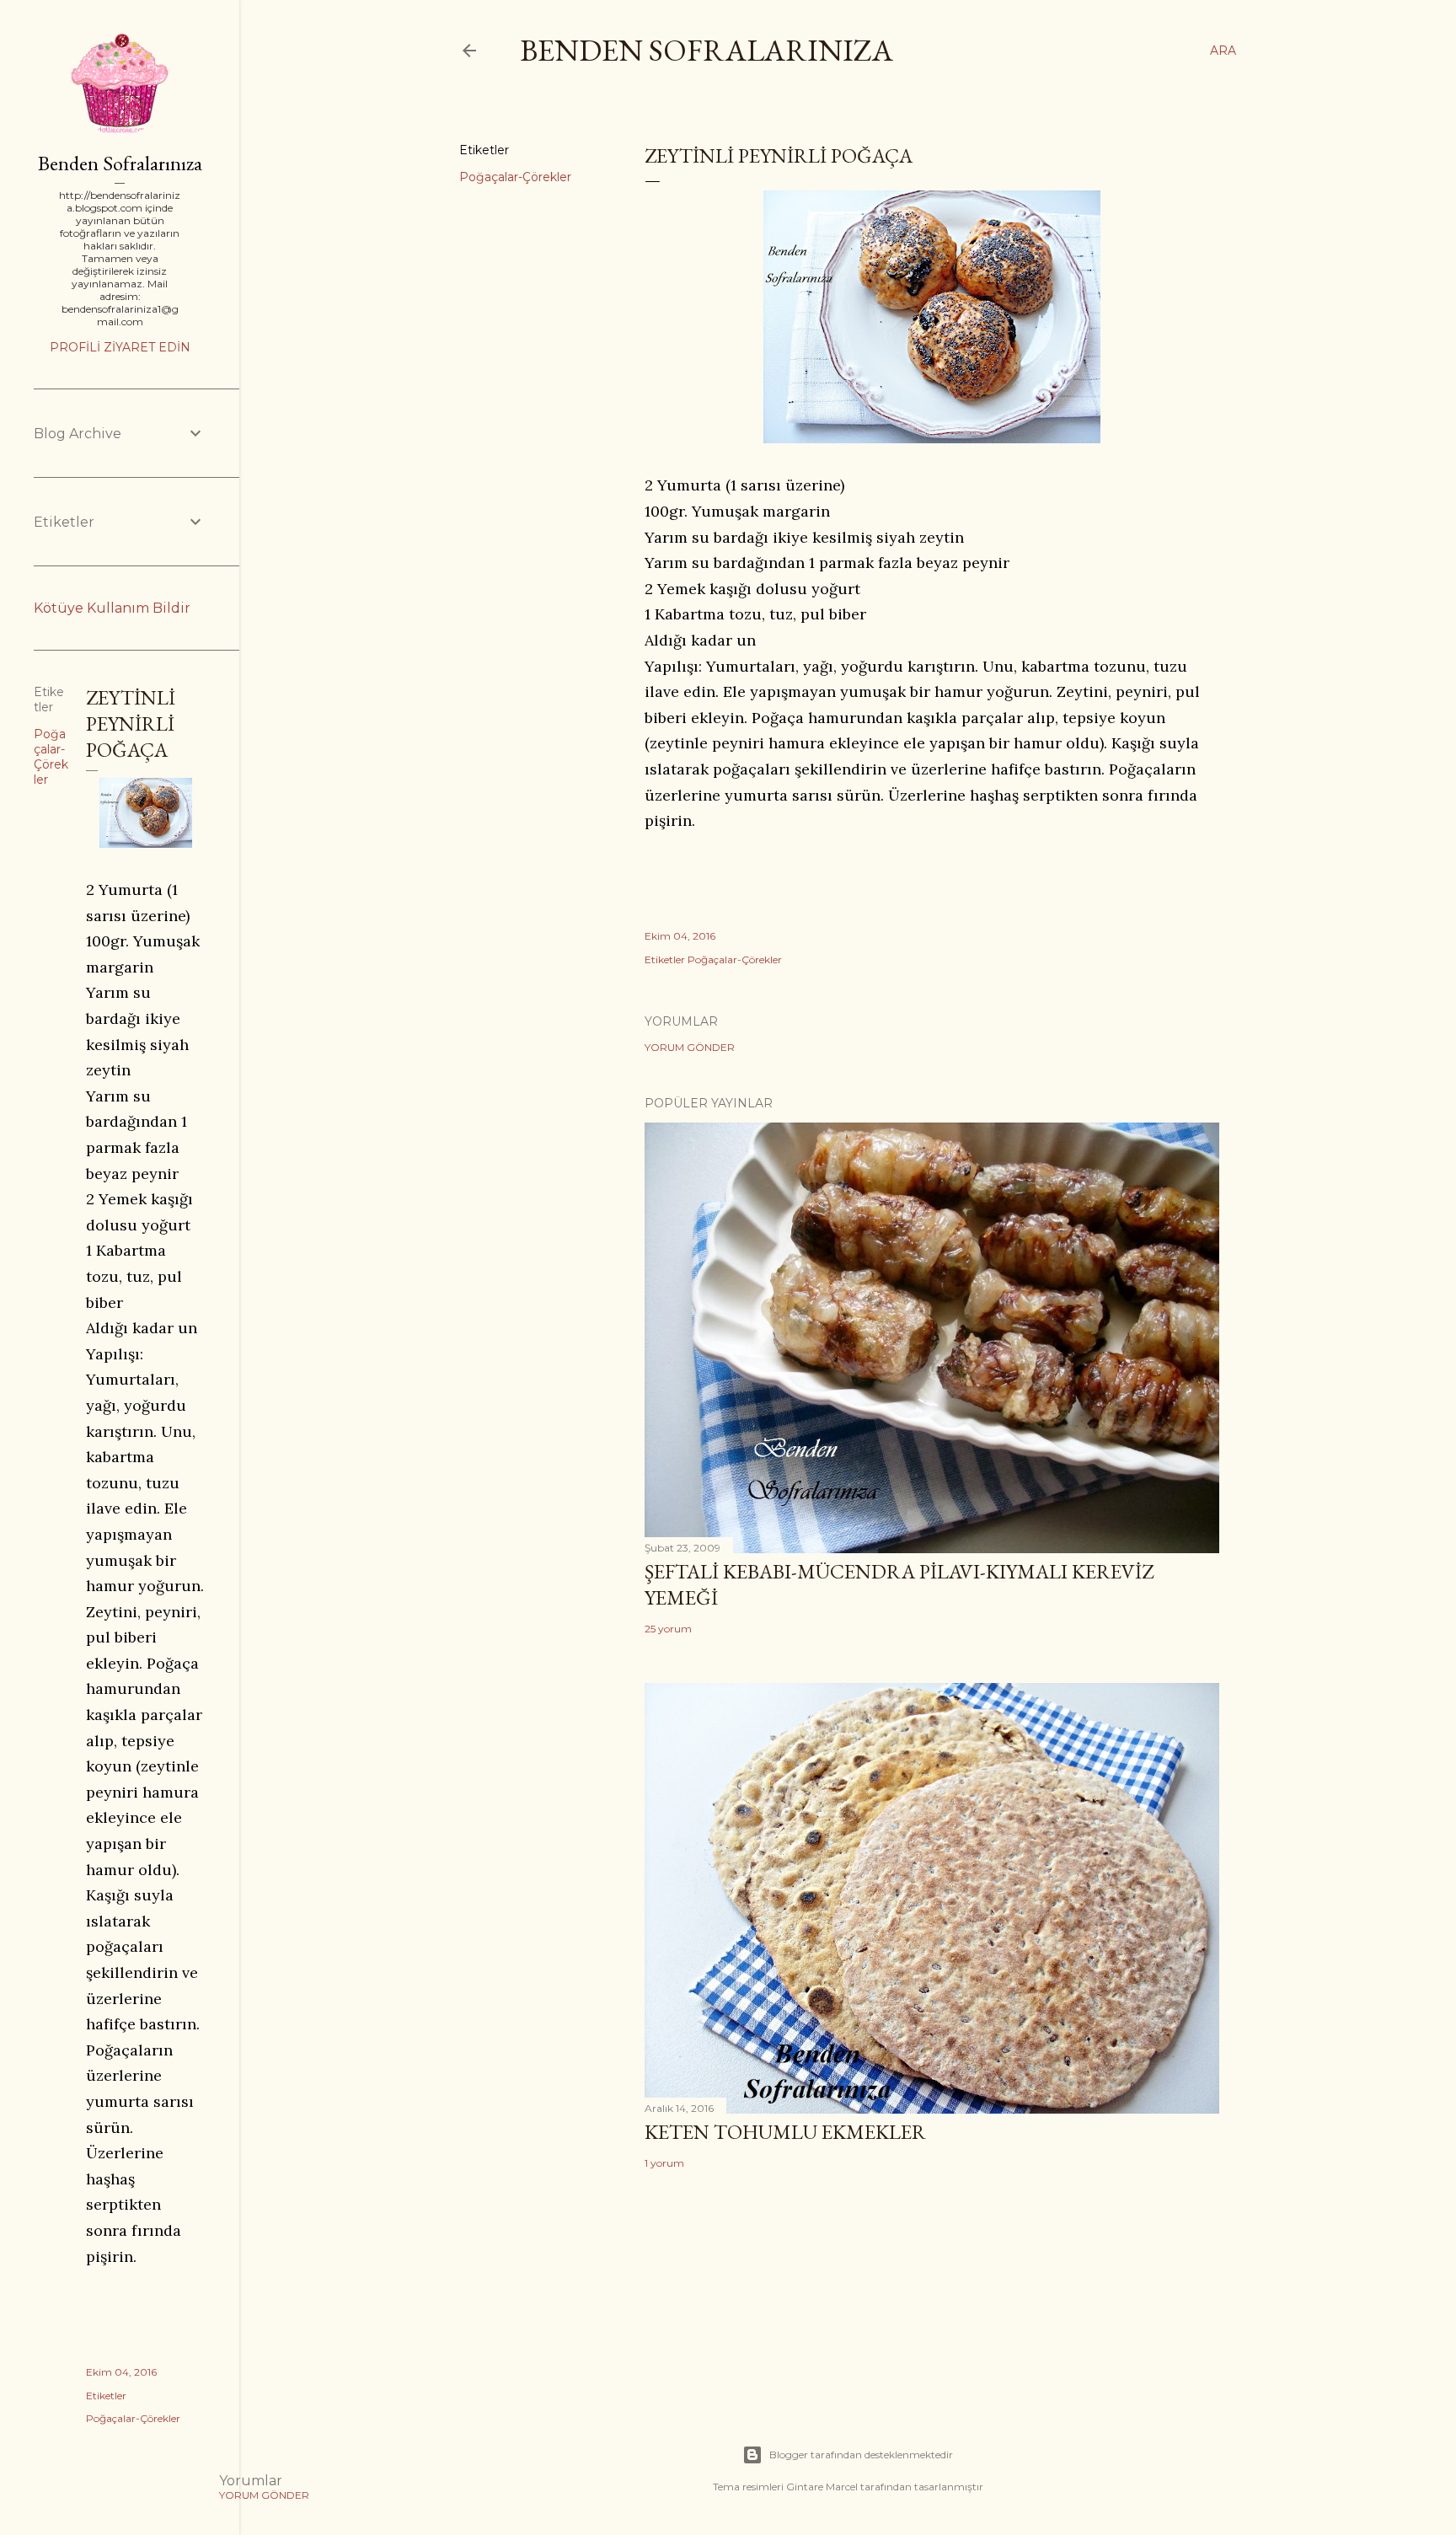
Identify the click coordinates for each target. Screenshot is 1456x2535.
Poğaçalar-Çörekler (515, 177)
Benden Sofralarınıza (707, 50)
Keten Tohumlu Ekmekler (785, 2132)
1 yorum (664, 2163)
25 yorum (668, 1629)
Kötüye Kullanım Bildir (112, 608)
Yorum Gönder (690, 1047)
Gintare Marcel (822, 2487)
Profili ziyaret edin (120, 347)
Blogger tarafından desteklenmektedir (861, 2455)
